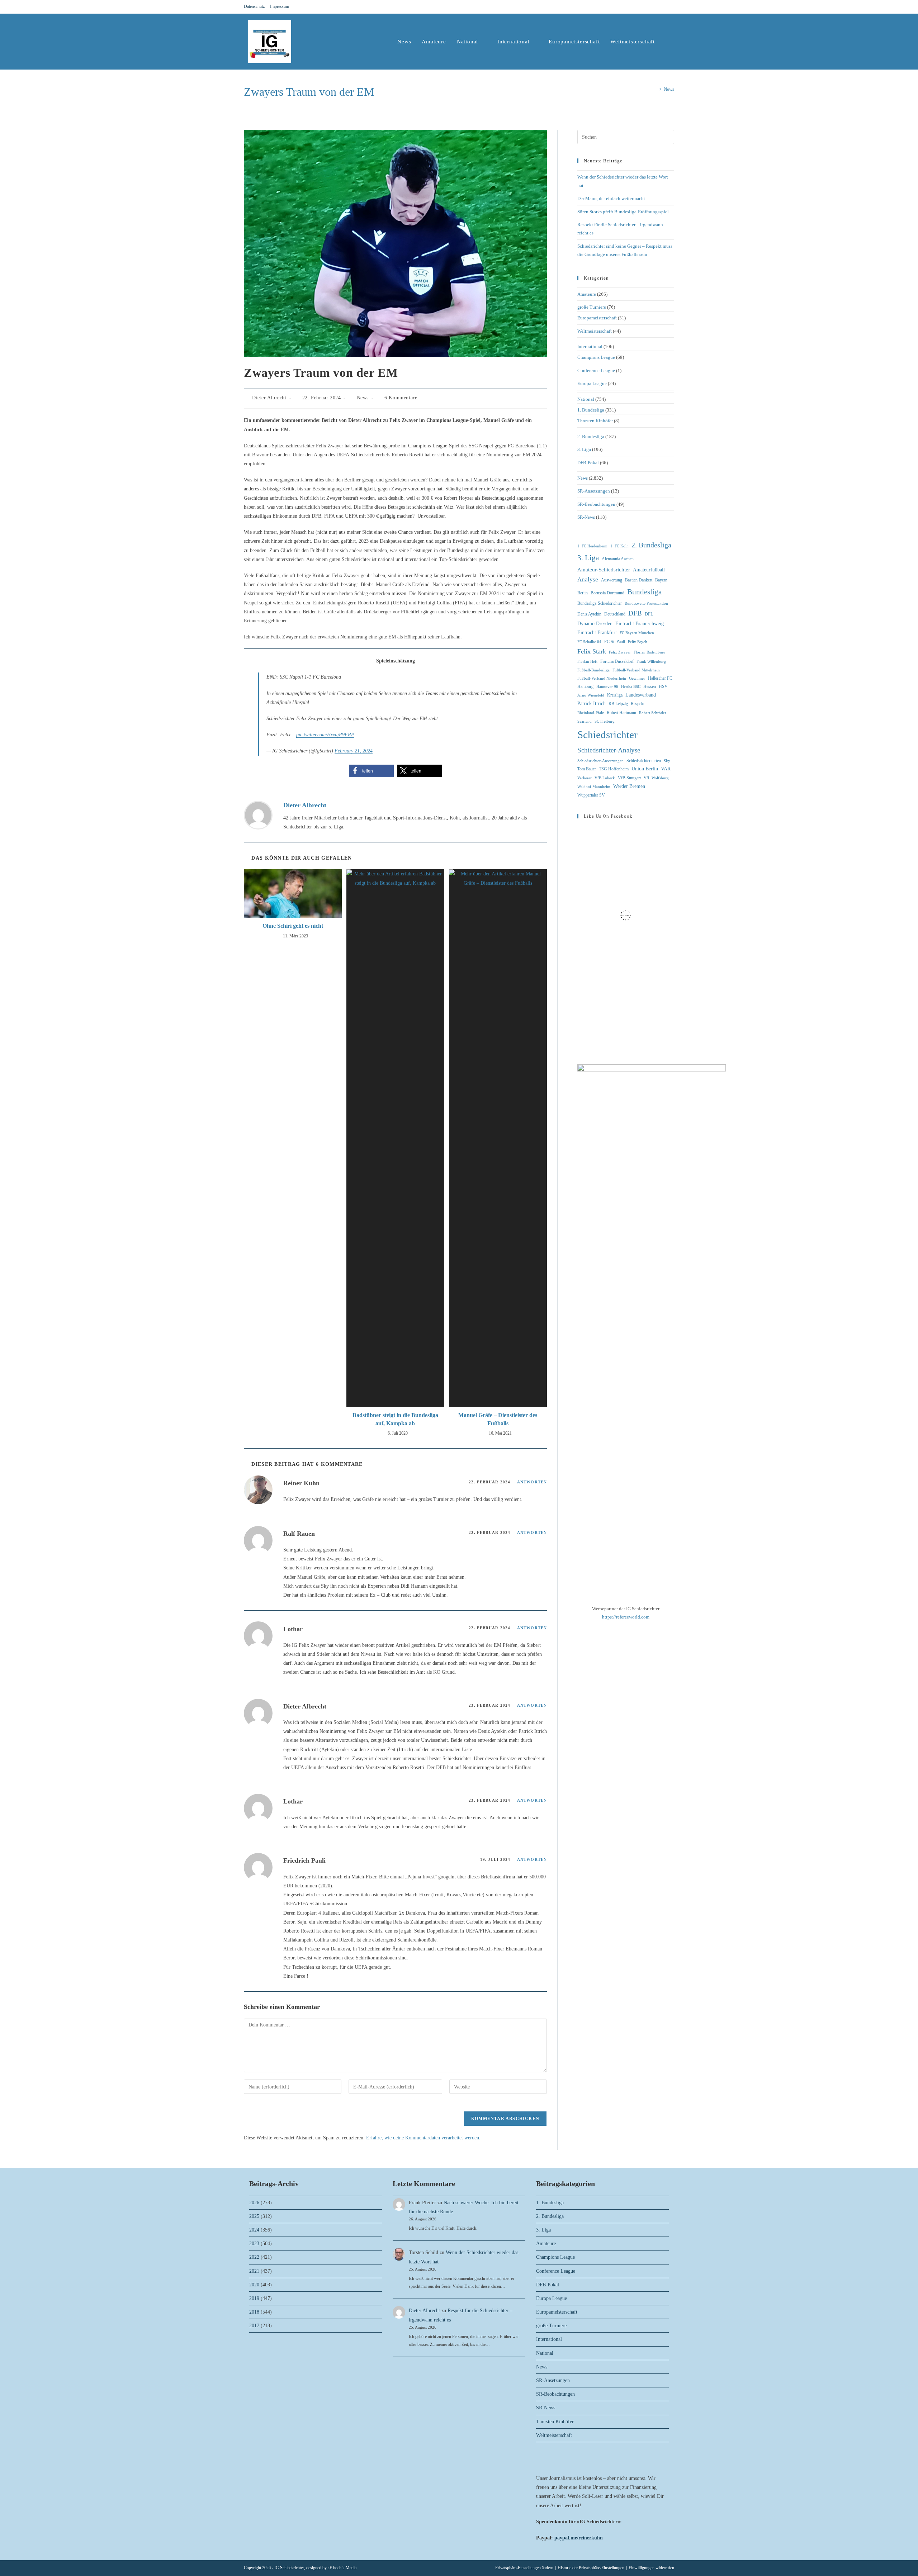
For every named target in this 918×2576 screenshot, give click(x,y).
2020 (254, 2285)
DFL (649, 614)
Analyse (588, 579)
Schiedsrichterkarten (644, 761)
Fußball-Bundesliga (593, 670)
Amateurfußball (649, 570)
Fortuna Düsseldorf (617, 661)
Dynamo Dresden (595, 624)
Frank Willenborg (651, 662)
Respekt (638, 704)
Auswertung (612, 580)
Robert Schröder (653, 713)
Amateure (587, 294)
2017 (254, 2326)
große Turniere (592, 307)
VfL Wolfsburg (656, 778)
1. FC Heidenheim (592, 546)
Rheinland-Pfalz (591, 713)
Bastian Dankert (639, 580)
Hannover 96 (607, 687)
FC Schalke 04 (589, 642)
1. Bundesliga (591, 410)
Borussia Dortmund (607, 593)
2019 (254, 2298)
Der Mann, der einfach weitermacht (611, 198)
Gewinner (637, 678)
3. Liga (584, 449)
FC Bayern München (637, 633)
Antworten (532, 1482)
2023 (254, 2244)
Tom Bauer (587, 769)
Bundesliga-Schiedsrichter (600, 603)
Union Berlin (645, 769)
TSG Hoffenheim (614, 769)
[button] (371, 771)
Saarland (585, 721)
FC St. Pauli (615, 642)
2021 (254, 2271)
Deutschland (615, 614)
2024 (254, 2230)
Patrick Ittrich (592, 704)
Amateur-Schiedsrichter (604, 570)
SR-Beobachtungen (596, 504)
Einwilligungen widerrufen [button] (651, 2568)
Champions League (596, 357)
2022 (254, 2257)
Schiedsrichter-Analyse (609, 750)
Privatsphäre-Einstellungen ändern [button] (524, 2568)
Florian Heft (587, 662)
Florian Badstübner (649, 652)
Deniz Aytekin (589, 614)
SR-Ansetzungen (594, 491)
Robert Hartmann (621, 713)
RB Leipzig (618, 704)
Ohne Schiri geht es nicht (293, 926)
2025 (254, 2216)
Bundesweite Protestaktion (646, 603)
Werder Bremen (629, 786)
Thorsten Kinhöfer (595, 421)
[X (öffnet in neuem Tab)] (646, 7)
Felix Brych (638, 642)
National (586, 399)
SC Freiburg (605, 721)
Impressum (280, 6)
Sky (667, 761)
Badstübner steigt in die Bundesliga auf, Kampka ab (395, 1419)
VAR (666, 769)
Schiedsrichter (607, 735)
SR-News (586, 517)
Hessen (650, 686)
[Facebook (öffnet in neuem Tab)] (655, 7)
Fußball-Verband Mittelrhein (636, 670)
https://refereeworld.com (626, 1617)
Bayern (661, 580)
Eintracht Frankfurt (597, 633)
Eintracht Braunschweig (640, 624)
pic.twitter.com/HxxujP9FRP (325, 735)
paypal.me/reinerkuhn (579, 2538)
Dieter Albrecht (269, 398)
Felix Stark (592, 651)
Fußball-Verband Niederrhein (602, 678)
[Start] (655, 89)
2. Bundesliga (591, 436)
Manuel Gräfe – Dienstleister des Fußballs (498, 1419)
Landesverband (641, 695)
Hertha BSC (631, 687)
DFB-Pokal (588, 463)
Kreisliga (615, 695)
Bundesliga (644, 592)
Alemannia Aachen (618, 559)
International (590, 346)
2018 (254, 2312)
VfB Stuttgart (629, 778)
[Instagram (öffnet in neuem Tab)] (663, 7)
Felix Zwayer (620, 652)
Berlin (583, 593)
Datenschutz (254, 6)
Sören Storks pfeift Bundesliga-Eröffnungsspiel (623, 212)
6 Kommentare (401, 398)
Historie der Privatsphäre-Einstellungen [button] (591, 2568)
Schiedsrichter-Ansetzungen (600, 761)
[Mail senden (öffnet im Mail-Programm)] (671, 7)
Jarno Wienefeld (591, 695)
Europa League (592, 383)
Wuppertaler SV (591, 795)
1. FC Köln (619, 546)
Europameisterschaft (597, 318)
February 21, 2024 (354, 751)
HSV (663, 686)
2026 (254, 2203)
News (669, 89)
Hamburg (585, 686)
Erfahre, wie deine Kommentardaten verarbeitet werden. (423, 2138)
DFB (635, 613)
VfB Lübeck (605, 778)
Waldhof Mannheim (594, 787)
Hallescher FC (660, 678)
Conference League (596, 370)
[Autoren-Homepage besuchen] (258, 815)
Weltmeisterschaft (595, 331)
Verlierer (585, 778)
